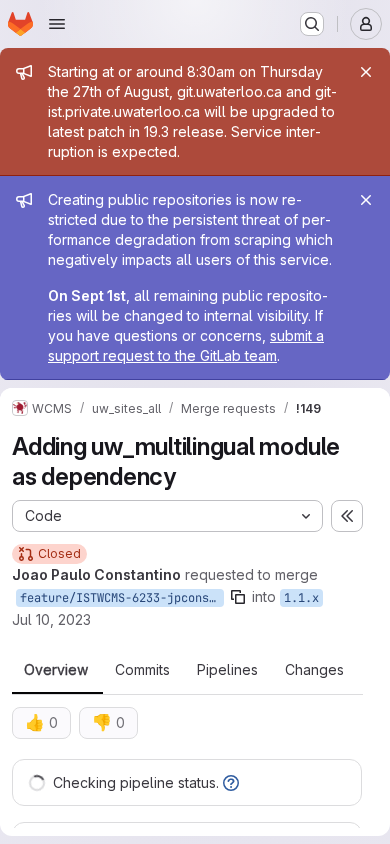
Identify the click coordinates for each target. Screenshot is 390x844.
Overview (56, 670)
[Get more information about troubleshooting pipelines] (231, 782)
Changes (314, 670)
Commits (142, 670)
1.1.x (301, 598)
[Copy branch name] (238, 597)
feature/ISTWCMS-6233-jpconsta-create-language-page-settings (122, 598)
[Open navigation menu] (57, 24)
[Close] (366, 72)
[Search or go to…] (312, 24)
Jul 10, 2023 (51, 619)
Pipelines (227, 670)
